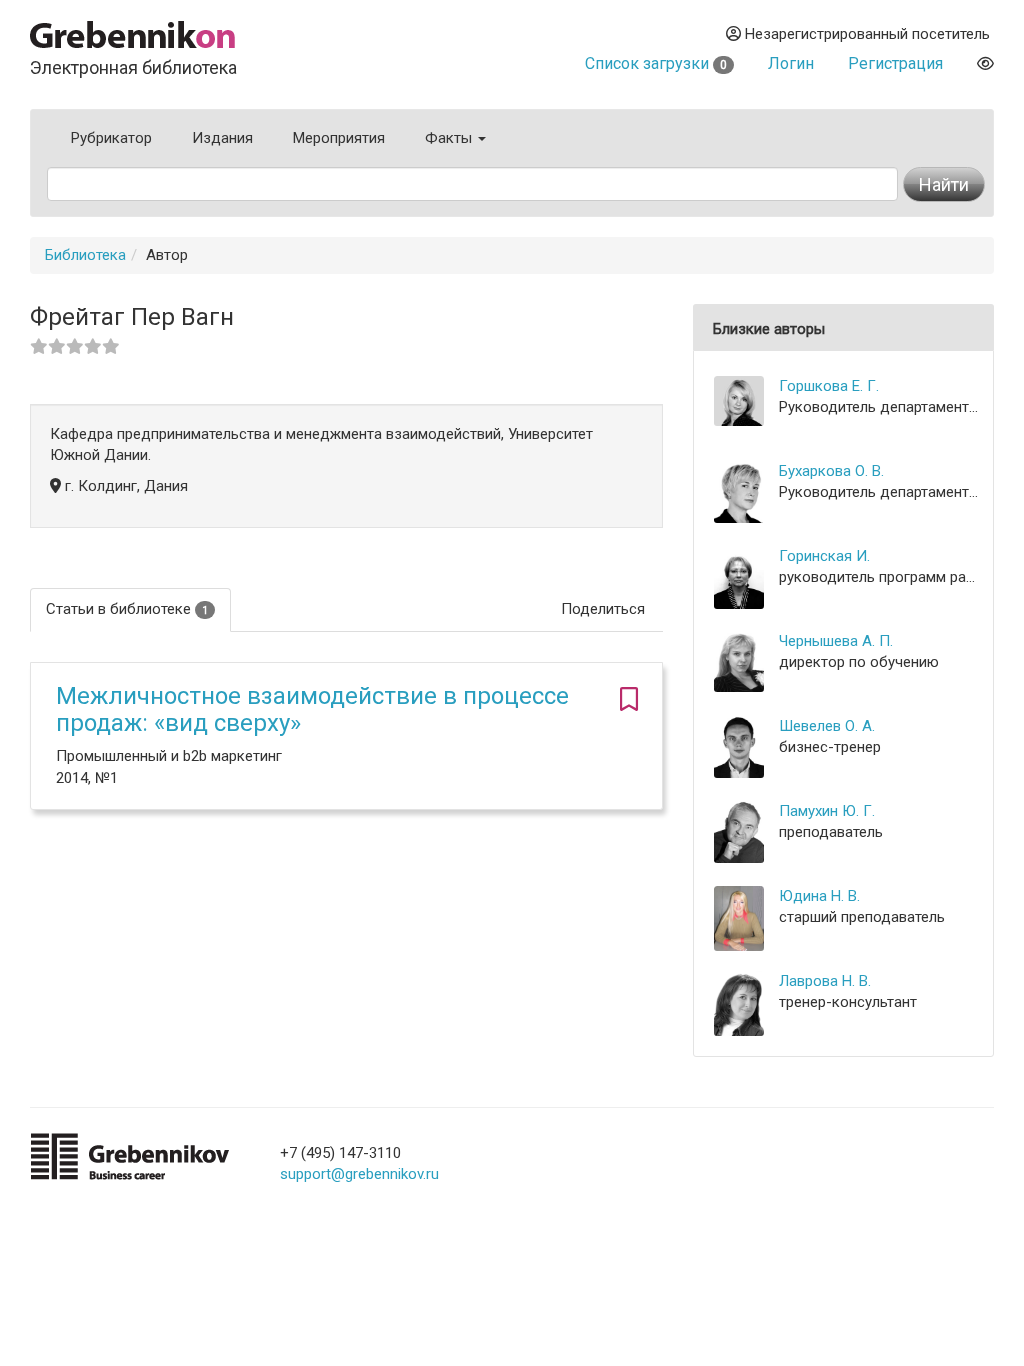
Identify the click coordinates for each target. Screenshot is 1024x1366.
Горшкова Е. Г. (829, 386)
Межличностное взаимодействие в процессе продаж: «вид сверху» (312, 709)
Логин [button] (791, 63)
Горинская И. (824, 556)
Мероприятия (339, 138)
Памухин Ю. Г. (827, 811)
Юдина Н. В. (819, 896)
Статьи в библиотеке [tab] (127, 609)
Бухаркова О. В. (831, 471)
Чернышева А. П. (836, 641)
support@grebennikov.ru (359, 1174)
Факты (450, 138)
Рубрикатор (111, 138)
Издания (222, 138)
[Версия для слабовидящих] (985, 63)
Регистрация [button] (895, 63)
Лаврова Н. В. (825, 981)
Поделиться (603, 609)
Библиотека (85, 255)
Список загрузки (656, 63)
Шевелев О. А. (827, 726)
